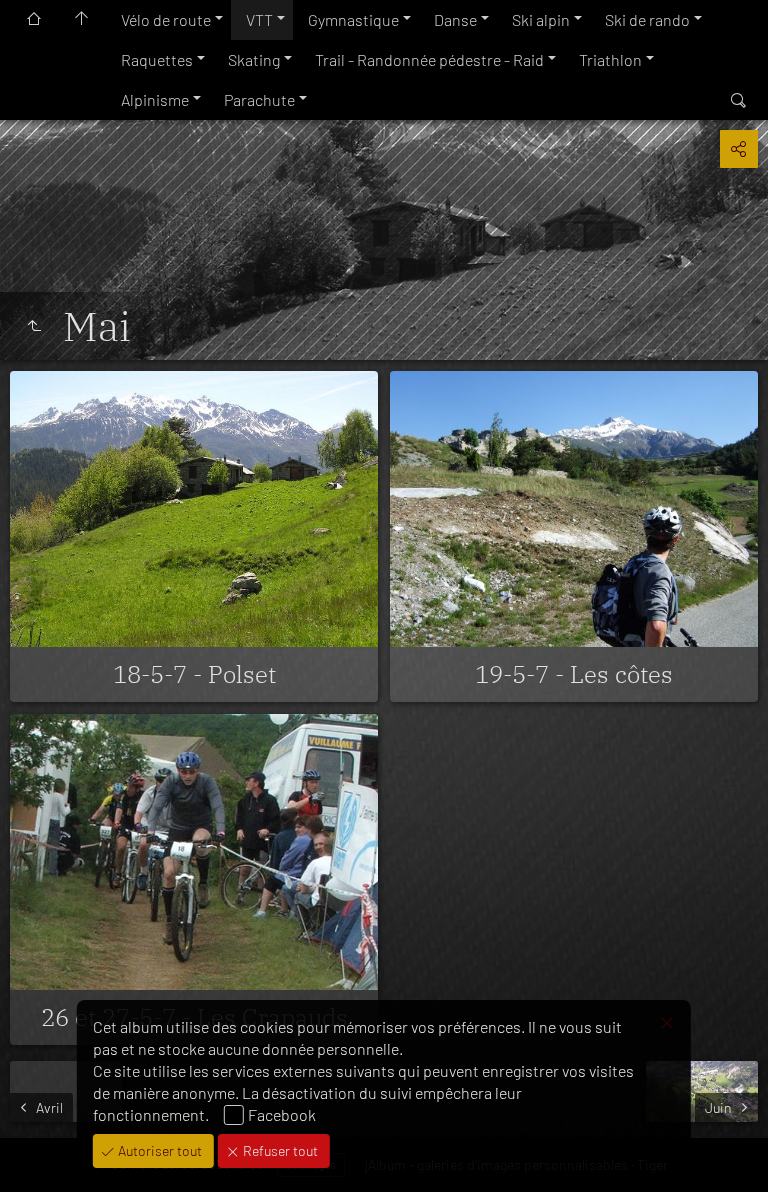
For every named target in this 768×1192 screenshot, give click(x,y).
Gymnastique (353, 19)
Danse (455, 19)
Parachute (259, 99)
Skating (254, 59)
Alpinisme (155, 99)
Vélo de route (166, 19)
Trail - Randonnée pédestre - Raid (429, 59)
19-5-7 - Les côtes (574, 674)
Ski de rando (647, 19)
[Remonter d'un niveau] (34, 326)
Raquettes (157, 59)
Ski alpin (541, 19)
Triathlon (610, 59)
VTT (259, 19)
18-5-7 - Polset (194, 674)
